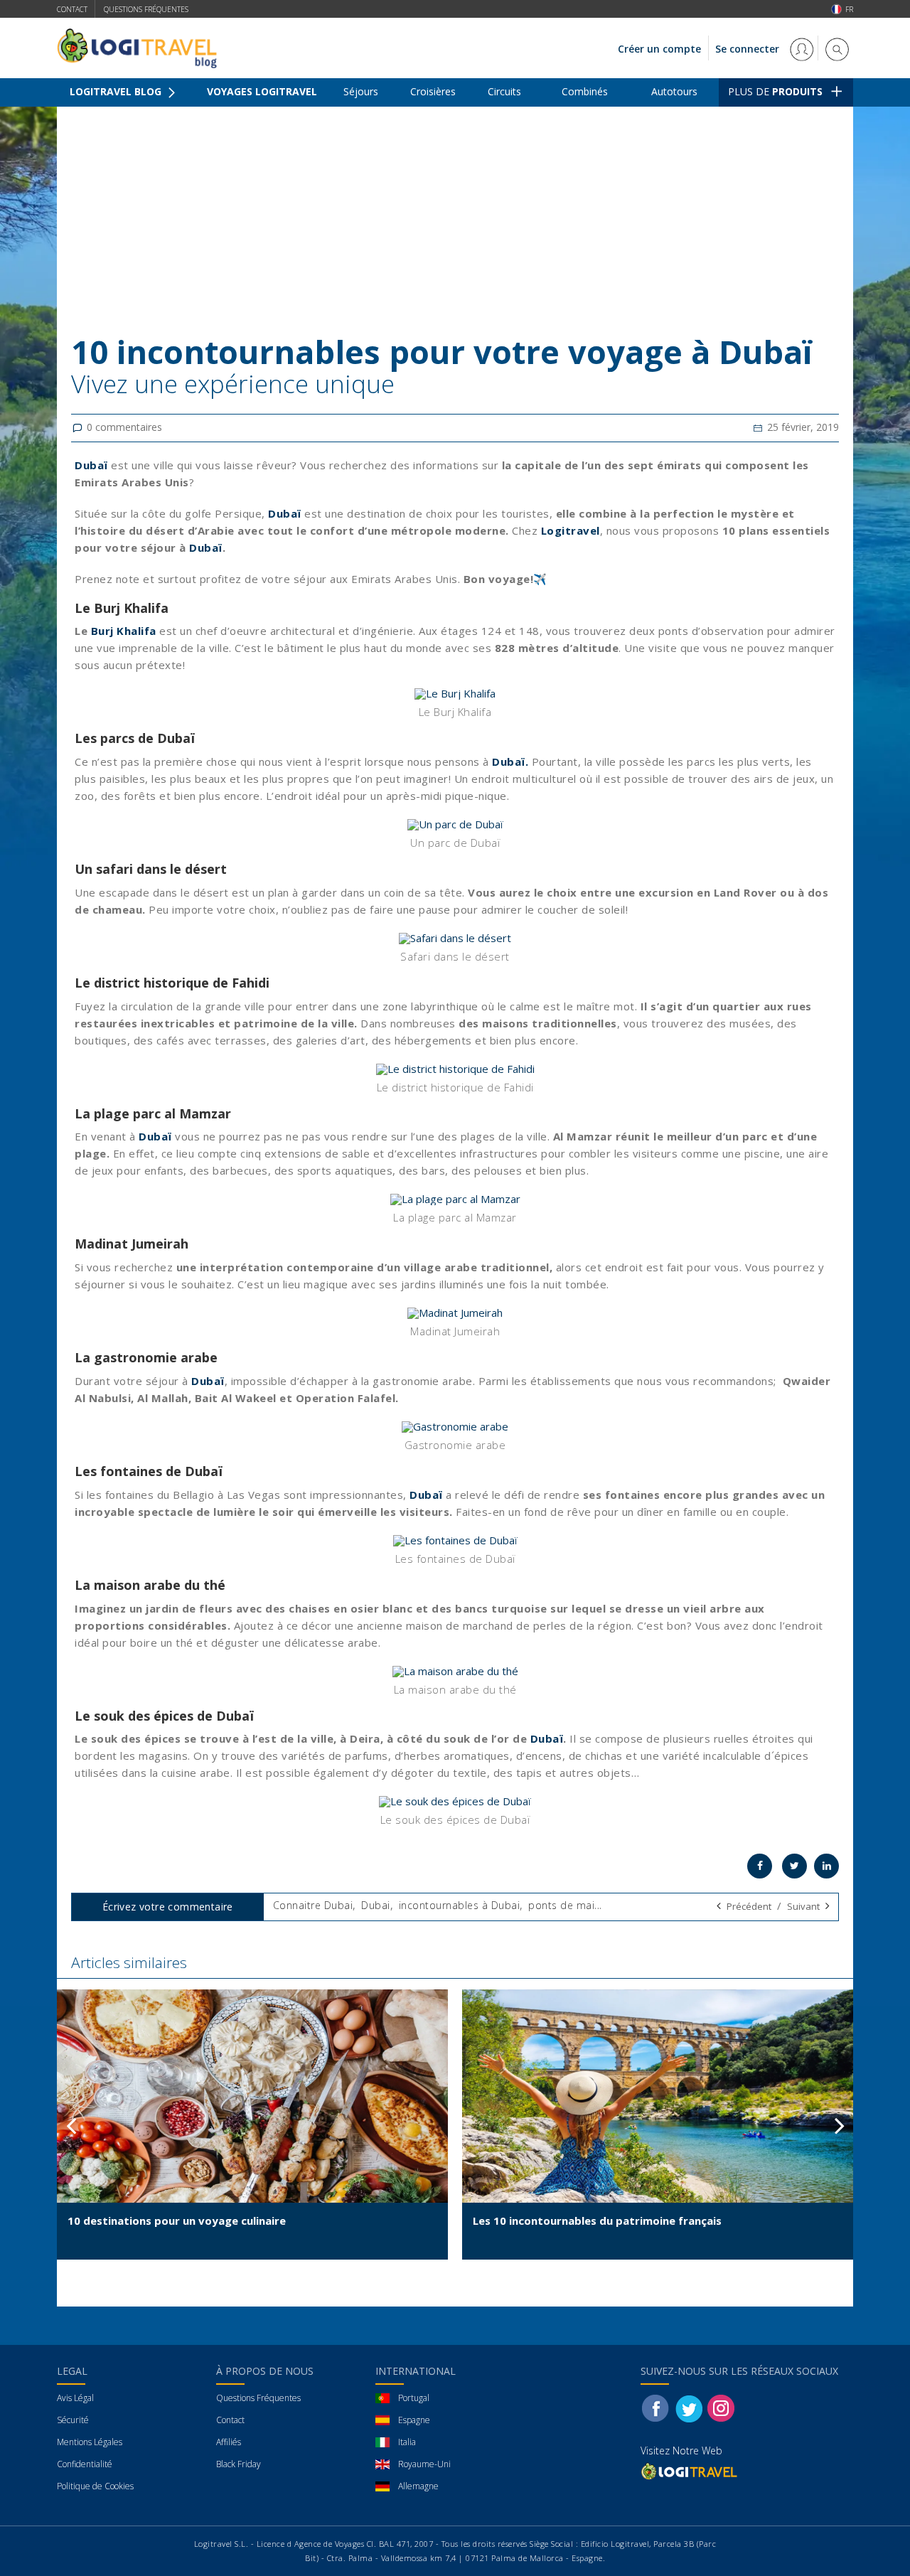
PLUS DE (775, 91)
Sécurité (73, 2420)
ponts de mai (561, 1905)
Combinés (585, 91)
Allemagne (418, 2486)
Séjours (361, 91)
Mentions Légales (90, 2442)
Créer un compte (659, 49)
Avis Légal (75, 2398)
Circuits (504, 91)
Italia (407, 2442)
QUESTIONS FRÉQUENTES (146, 9)
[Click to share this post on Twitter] (794, 1866)
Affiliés (229, 2442)
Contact (72, 9)
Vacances (139, 118)
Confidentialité (85, 2464)
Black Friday (239, 2464)
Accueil (85, 118)
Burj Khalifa (124, 631)
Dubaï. (512, 761)
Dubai (376, 1905)
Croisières (433, 91)
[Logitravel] (690, 2471)
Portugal (414, 2398)
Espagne (414, 2420)
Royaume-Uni (424, 2464)
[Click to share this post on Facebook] (760, 1866)
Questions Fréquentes (258, 2398)
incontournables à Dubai (460, 1905)
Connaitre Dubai (313, 1905)
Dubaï (285, 513)
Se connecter (749, 49)
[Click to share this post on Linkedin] (826, 1866)
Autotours (674, 91)
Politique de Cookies (95, 2486)
